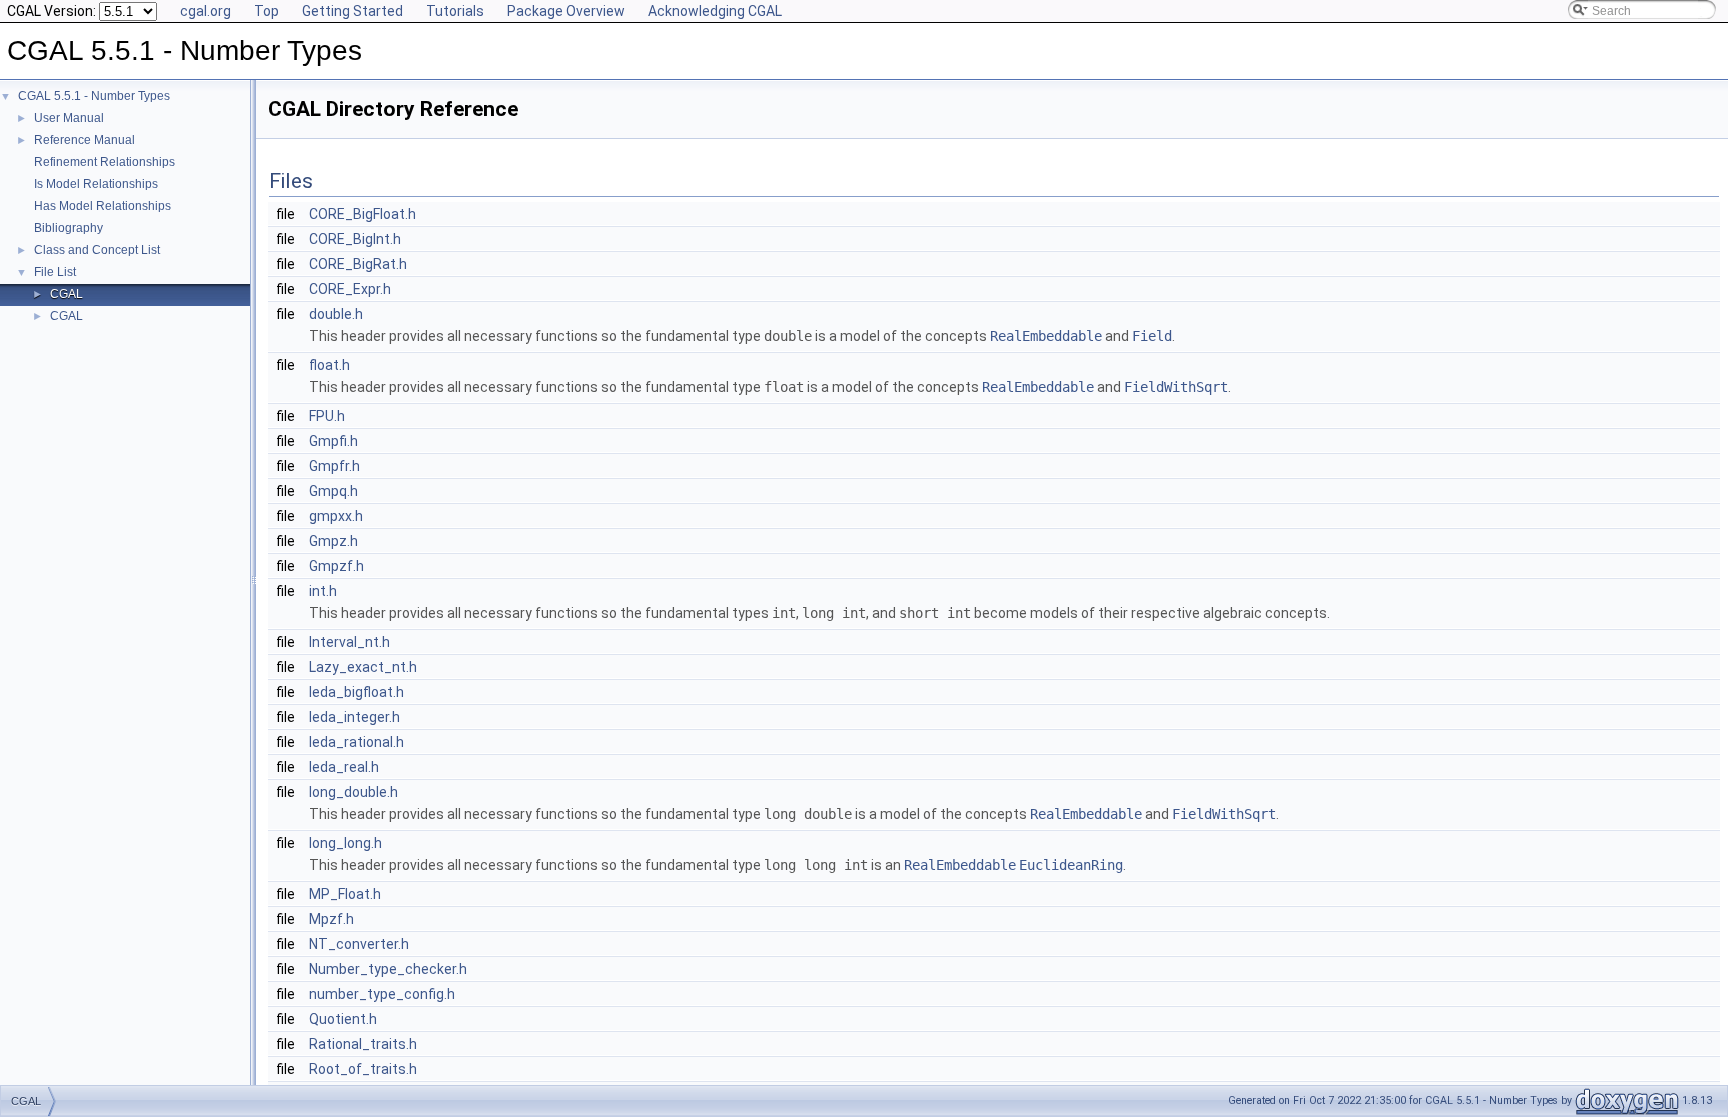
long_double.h (353, 792)
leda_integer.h (354, 717)
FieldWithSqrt (1176, 387)
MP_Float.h (345, 894)
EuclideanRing (1071, 865)
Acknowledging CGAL (715, 11)
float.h (329, 365)
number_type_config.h (382, 994)
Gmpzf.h (336, 566)
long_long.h (345, 843)
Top (266, 11)
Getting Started (352, 11)
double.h (336, 314)
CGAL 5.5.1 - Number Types (94, 96)
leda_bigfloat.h (356, 692)
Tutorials (455, 11)
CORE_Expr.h (350, 289)
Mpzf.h (331, 919)
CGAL (66, 294)
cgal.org (205, 11)
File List (55, 272)
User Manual (69, 118)
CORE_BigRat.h (358, 264)
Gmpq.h (333, 491)
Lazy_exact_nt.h (363, 667)
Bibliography (68, 228)
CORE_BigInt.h (355, 239)
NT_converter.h (359, 944)
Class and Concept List (97, 250)
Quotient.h (343, 1019)
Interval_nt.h (349, 642)
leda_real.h (344, 767)
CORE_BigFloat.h (362, 214)
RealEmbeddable (1046, 336)
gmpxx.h (336, 516)
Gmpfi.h (333, 441)
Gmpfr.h (334, 466)
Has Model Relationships (102, 206)
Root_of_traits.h (363, 1069)
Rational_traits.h (363, 1044)
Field (1152, 336)
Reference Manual (84, 140)
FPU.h (327, 416)
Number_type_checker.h (388, 969)
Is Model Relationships (96, 184)
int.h (323, 591)
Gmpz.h (333, 541)
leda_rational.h (356, 742)
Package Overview (566, 11)
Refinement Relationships (104, 162)
